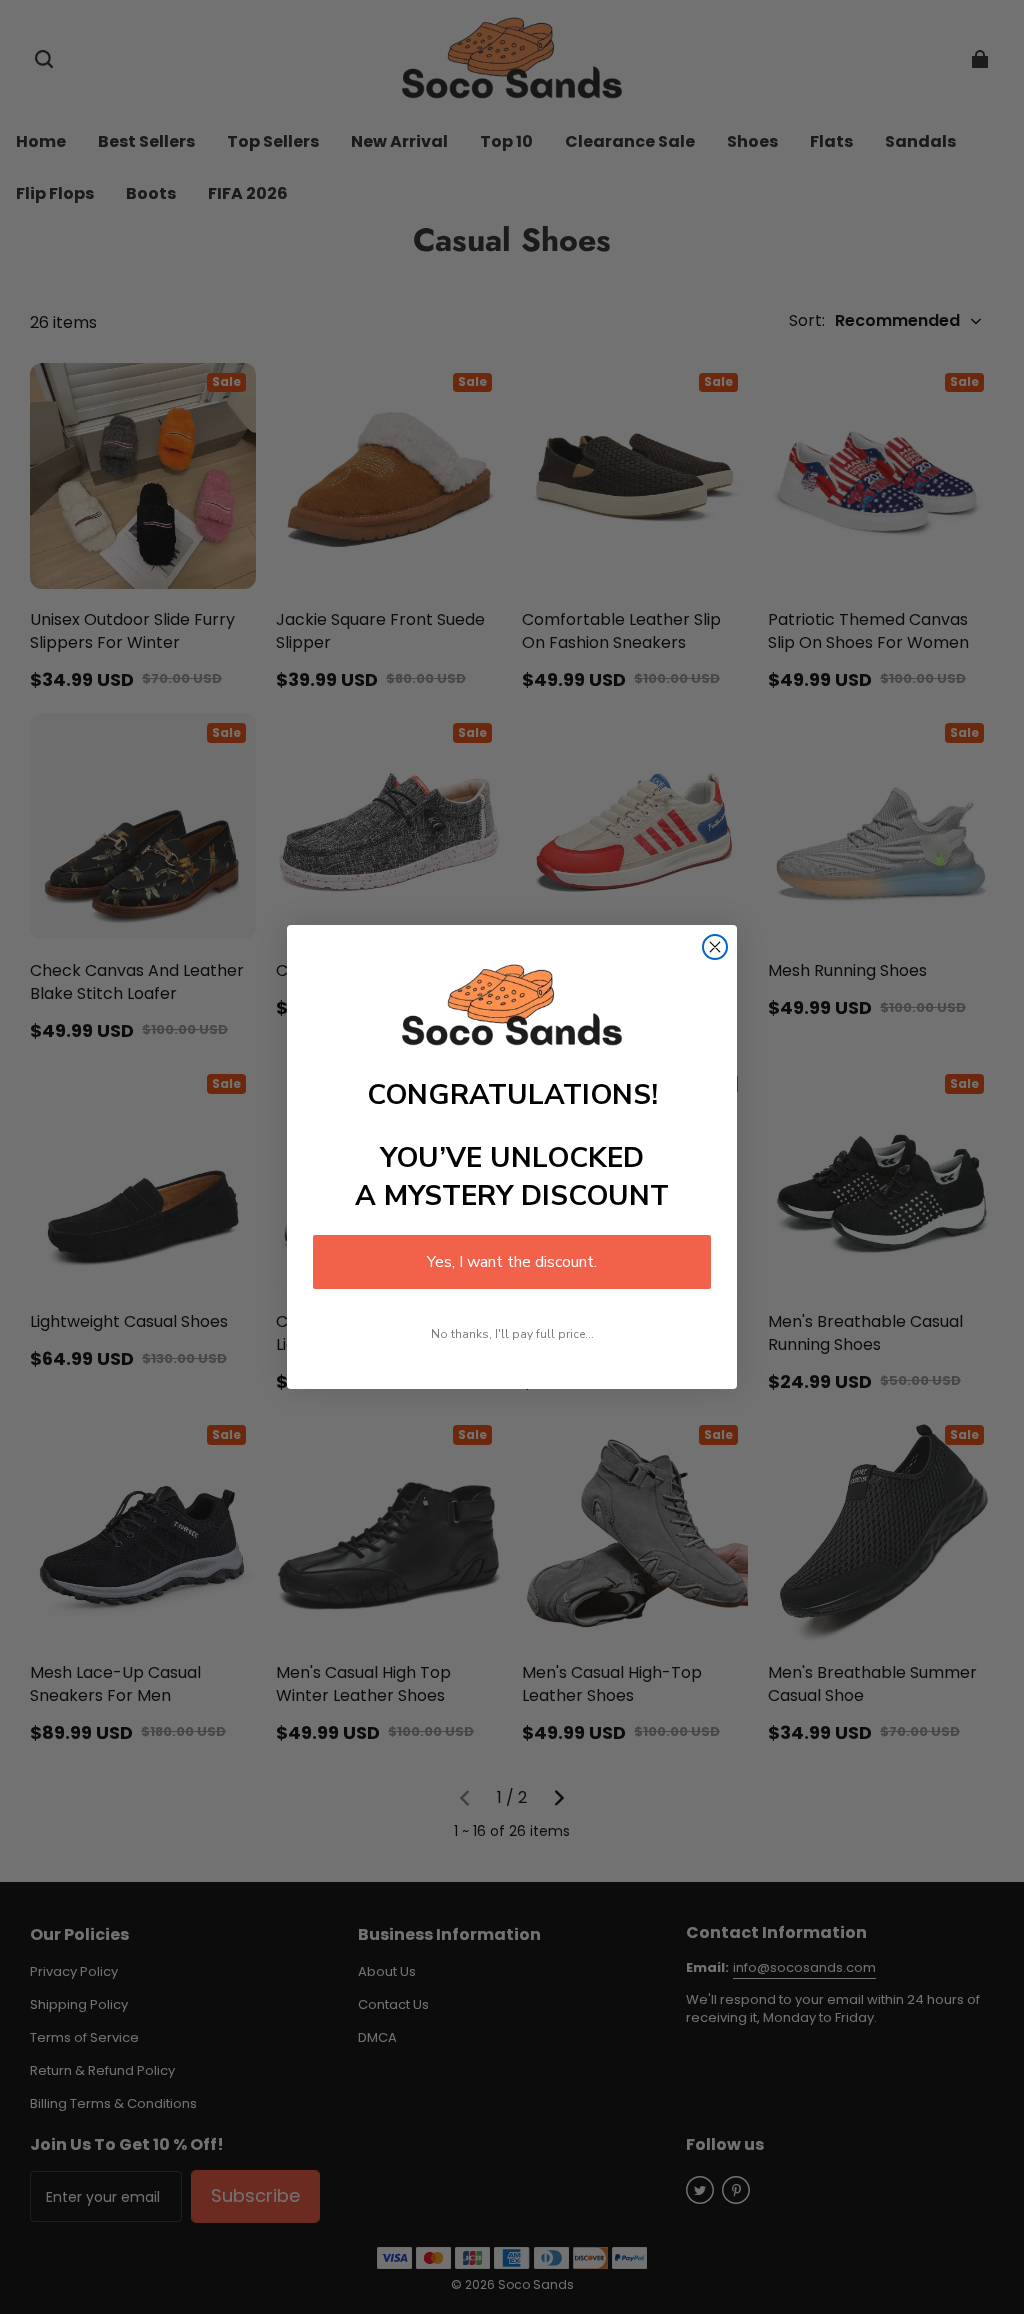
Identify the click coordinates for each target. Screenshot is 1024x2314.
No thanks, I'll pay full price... (512, 1334)
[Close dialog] (715, 947)
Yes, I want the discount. (512, 1262)
